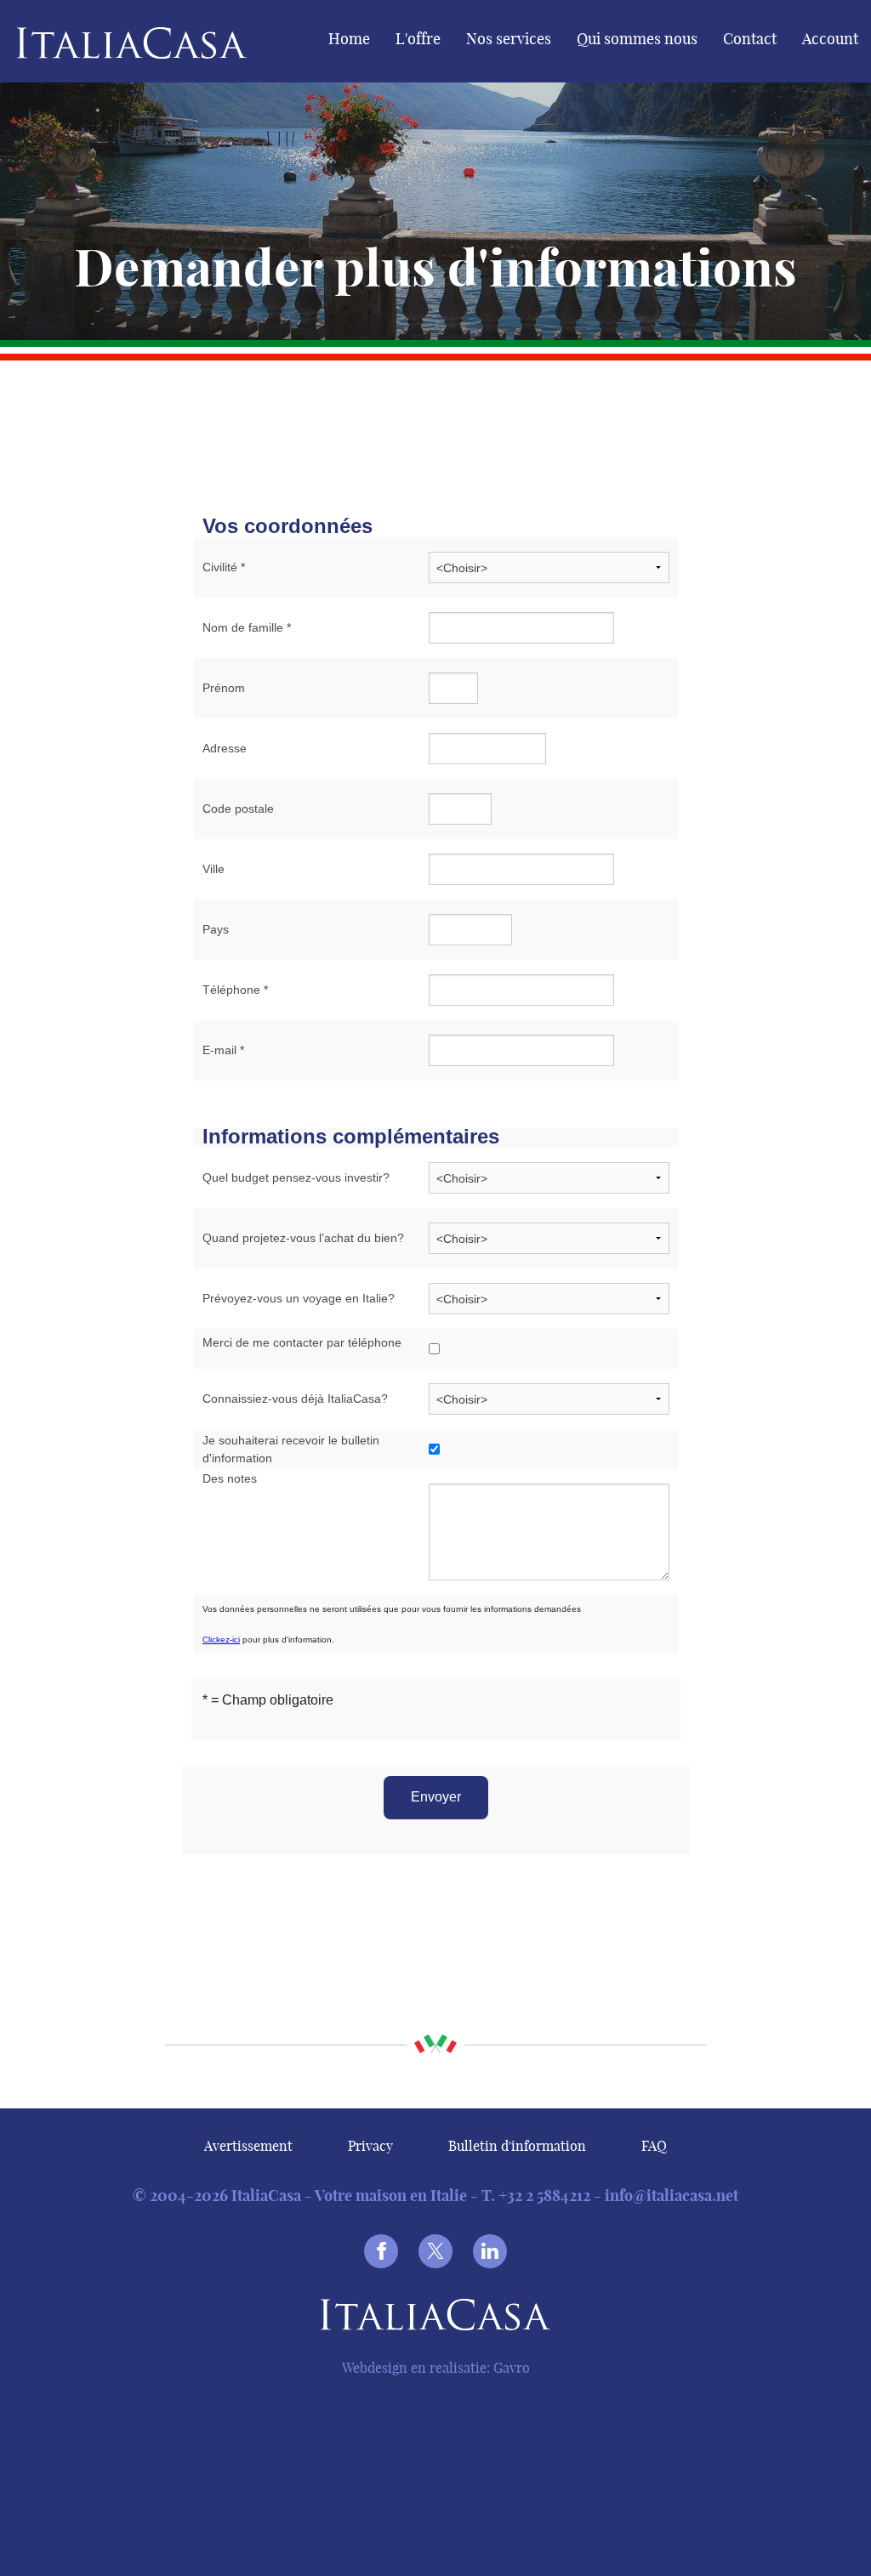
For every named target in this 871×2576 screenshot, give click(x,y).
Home (349, 39)
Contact (750, 39)
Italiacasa (435, 2318)
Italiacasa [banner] (103, 43)
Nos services (509, 39)
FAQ (654, 2146)
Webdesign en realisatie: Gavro (436, 2368)
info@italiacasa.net (672, 2196)
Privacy (370, 2146)
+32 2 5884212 (544, 2196)
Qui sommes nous (637, 39)
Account (830, 39)
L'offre (418, 39)
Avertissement (248, 2146)
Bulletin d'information (517, 2146)
